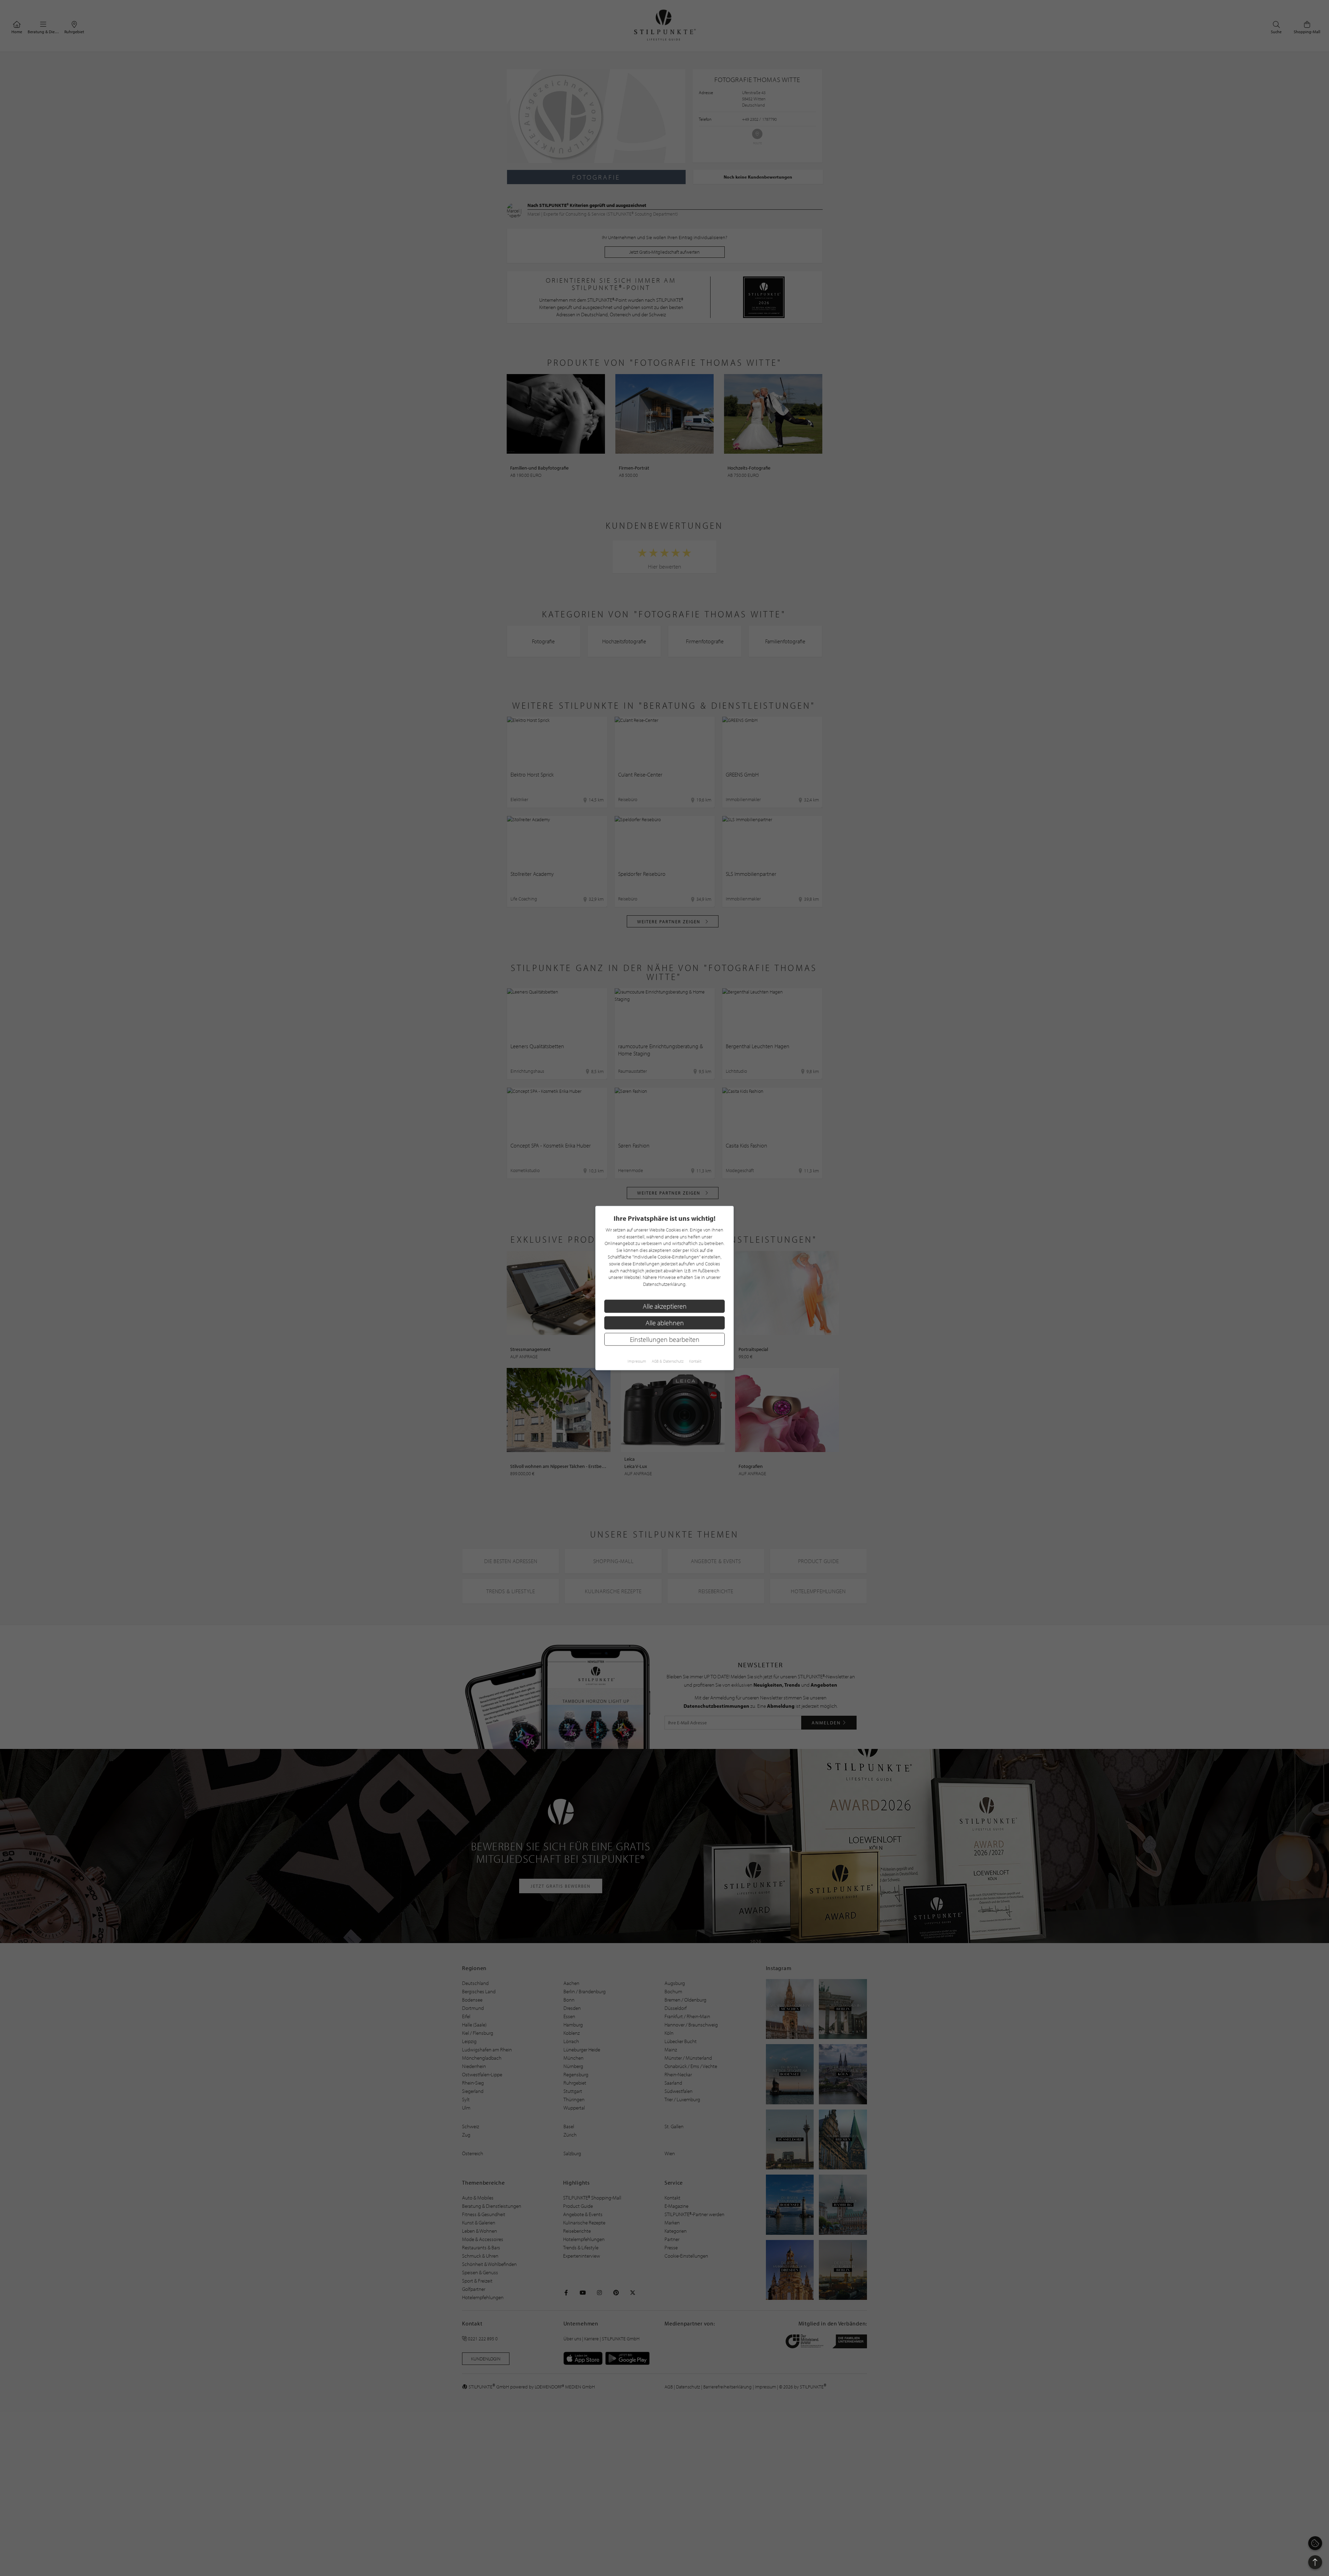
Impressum (637, 1361)
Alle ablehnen (665, 1323)
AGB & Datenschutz (668, 1361)
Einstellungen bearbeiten (665, 1339)
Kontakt (695, 1361)
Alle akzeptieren (665, 1306)
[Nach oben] (1315, 2562)
